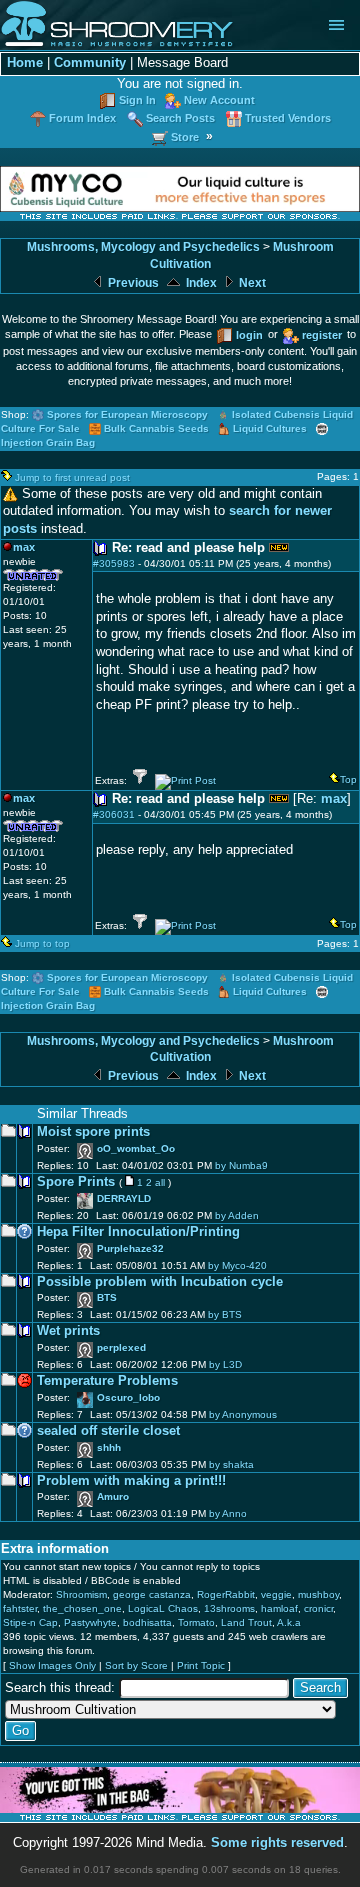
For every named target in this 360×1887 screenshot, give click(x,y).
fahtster (20, 1608)
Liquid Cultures (270, 428)
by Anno (228, 1513)
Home (25, 63)
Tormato (196, 1622)
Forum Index (82, 118)
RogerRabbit (226, 1594)
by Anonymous (243, 1414)
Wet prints (68, 1331)
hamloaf (279, 1608)
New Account (219, 100)
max (334, 799)
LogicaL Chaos (163, 1608)
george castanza (152, 1594)
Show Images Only (52, 1665)
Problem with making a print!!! (131, 1481)
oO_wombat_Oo (136, 1148)
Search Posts (180, 118)
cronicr (318, 1608)
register (322, 335)
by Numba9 (241, 1165)
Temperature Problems (107, 1381)
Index (200, 283)
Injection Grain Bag (48, 442)
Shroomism (81, 1594)
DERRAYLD (124, 1198)
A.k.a (289, 1622)
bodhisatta (147, 1622)
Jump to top (42, 943)
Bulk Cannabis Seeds (156, 428)
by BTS (225, 1314)
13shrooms (229, 1608)
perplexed (121, 1347)
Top (348, 779)
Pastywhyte (90, 1622)
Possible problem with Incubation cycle (160, 1282)
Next (251, 283)
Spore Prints (76, 1182)
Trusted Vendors (288, 118)
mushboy (318, 1594)
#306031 (114, 814)
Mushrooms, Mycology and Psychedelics (143, 247)
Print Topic (201, 1665)
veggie (276, 1594)
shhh (109, 1447)
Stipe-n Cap (30, 1622)
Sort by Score (136, 1665)
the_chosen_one (82, 1608)
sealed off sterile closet (108, 1431)
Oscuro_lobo (128, 1397)
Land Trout (246, 1622)
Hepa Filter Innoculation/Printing (138, 1232)
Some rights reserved (277, 1843)
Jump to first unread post (72, 477)
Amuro (113, 1496)
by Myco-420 (237, 1265)
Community (90, 63)
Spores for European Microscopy (127, 414)
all (160, 1182)
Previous (132, 283)
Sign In (137, 100)
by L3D (225, 1364)
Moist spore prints (93, 1132)
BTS (107, 1297)
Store (185, 137)
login (249, 335)
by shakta (231, 1464)
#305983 (114, 563)
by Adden (237, 1215)
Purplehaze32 (130, 1248)
